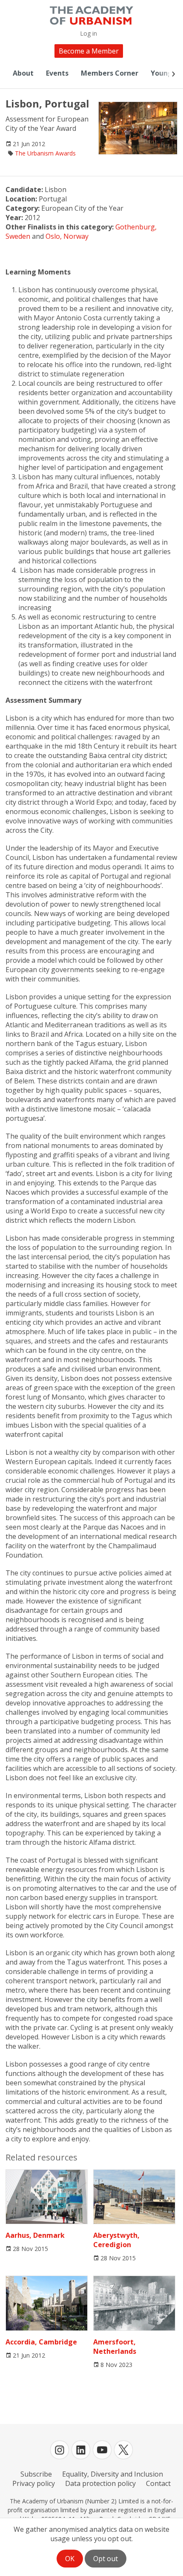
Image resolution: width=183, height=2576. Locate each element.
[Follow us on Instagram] (60, 2450)
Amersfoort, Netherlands (115, 2346)
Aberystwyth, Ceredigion (116, 2240)
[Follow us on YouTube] (102, 2450)
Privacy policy (34, 2483)
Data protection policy (100, 2483)
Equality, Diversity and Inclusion (113, 2474)
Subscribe (36, 2474)
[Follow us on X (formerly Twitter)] (123, 2450)
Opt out (106, 2559)
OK (70, 2559)
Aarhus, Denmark (35, 2235)
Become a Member (89, 51)
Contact (158, 2483)
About (23, 73)
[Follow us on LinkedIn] (81, 2450)
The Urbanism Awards (45, 153)
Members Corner (110, 73)
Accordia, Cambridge (41, 2342)
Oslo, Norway (67, 236)
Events (57, 73)
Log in (89, 33)
